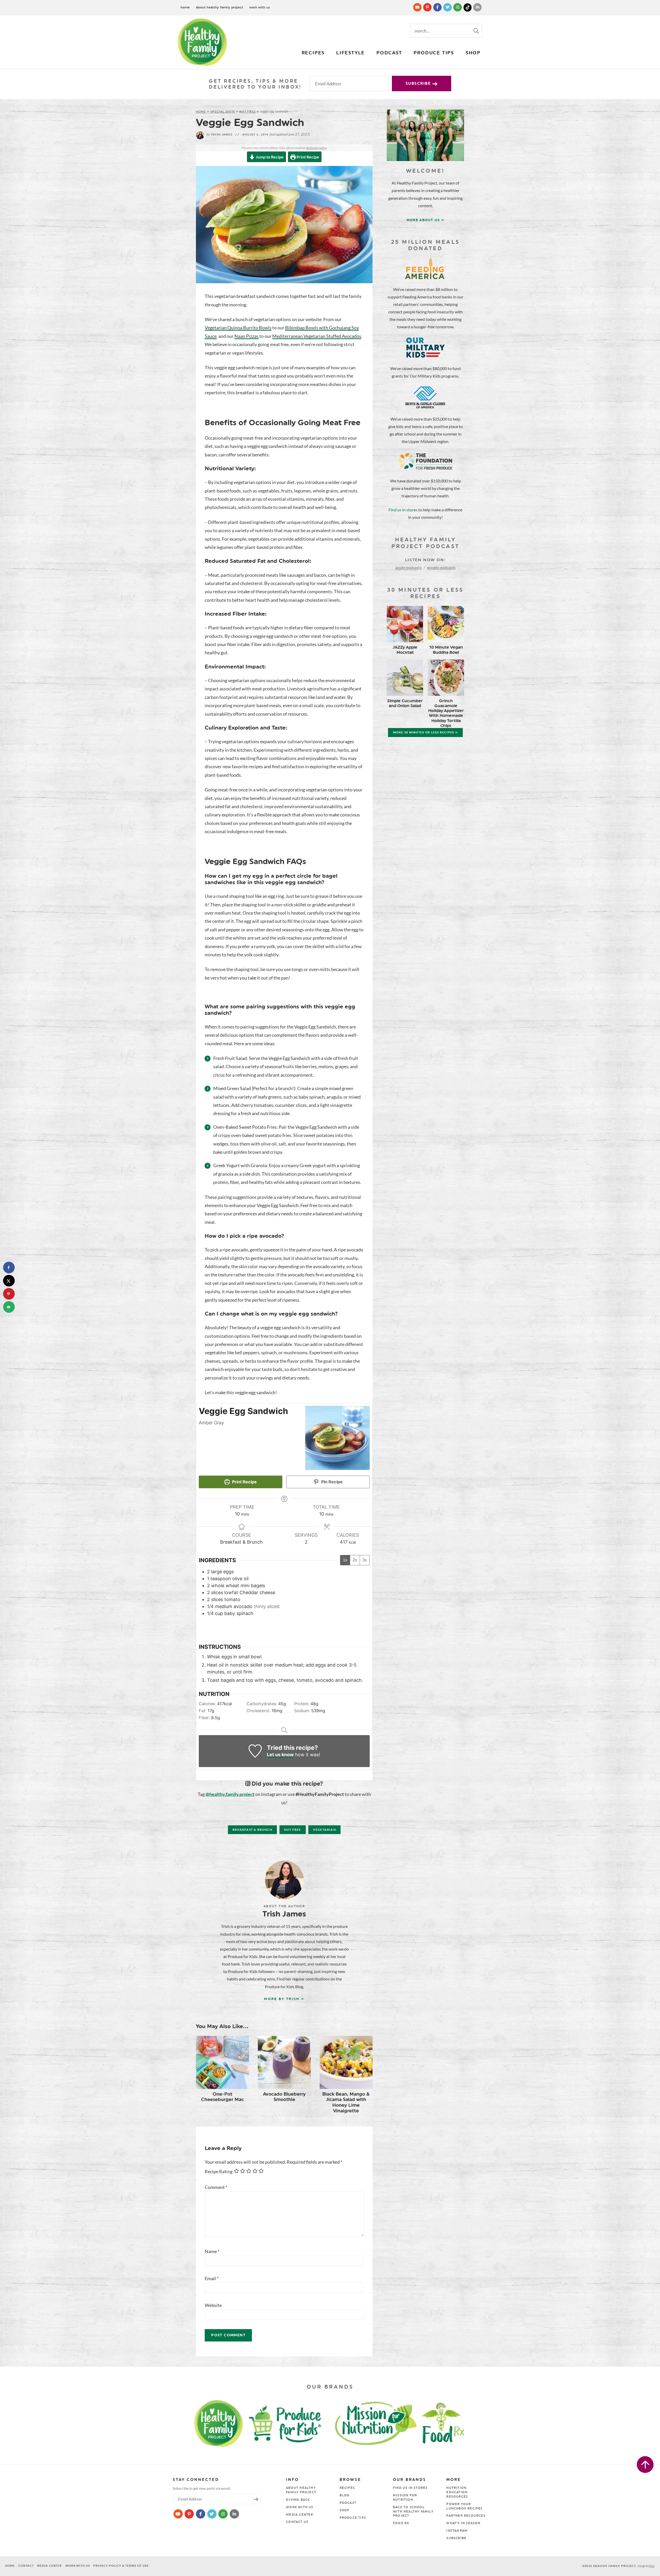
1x (345, 1560)
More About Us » (426, 220)
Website (213, 2305)
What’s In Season (463, 2523)
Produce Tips (434, 53)
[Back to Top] (645, 2465)
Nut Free (247, 112)
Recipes (313, 53)
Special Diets (223, 112)
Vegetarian (324, 1830)
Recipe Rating (219, 2171)
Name (212, 2251)
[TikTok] (468, 7)
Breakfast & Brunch (252, 1830)
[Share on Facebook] (9, 1268)
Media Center (299, 2515)
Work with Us (260, 7)
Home (185, 7)
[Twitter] (448, 7)
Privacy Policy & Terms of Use (121, 2566)
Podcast (389, 53)
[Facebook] (438, 7)
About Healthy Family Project (220, 7)
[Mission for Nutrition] (380, 2423)
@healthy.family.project (230, 1794)
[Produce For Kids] (288, 2423)
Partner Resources (466, 2516)
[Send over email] (9, 1307)
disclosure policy (316, 148)
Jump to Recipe (269, 157)
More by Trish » (284, 1999)
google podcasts (441, 567)
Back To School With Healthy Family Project (413, 2512)
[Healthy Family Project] (202, 42)
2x (355, 1560)
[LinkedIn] (477, 7)
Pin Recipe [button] (331, 1482)
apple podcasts (409, 567)
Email (212, 2278)
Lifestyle (350, 53)
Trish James (219, 135)
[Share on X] (9, 1281)
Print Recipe (307, 157)
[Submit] (476, 30)
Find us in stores (403, 510)
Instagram (457, 2531)
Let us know (280, 1755)
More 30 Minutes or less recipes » (425, 733)
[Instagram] (458, 7)
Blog (345, 2495)
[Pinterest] (428, 7)
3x (365, 1560)
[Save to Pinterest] (9, 1294)
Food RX (401, 2523)
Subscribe (419, 83)
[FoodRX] (456, 2423)
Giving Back (298, 2500)
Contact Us (297, 2522)
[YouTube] (418, 7)
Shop (473, 53)
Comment (216, 2187)
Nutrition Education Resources (457, 2492)
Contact (26, 2566)
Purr (652, 2566)
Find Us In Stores (410, 2488)
